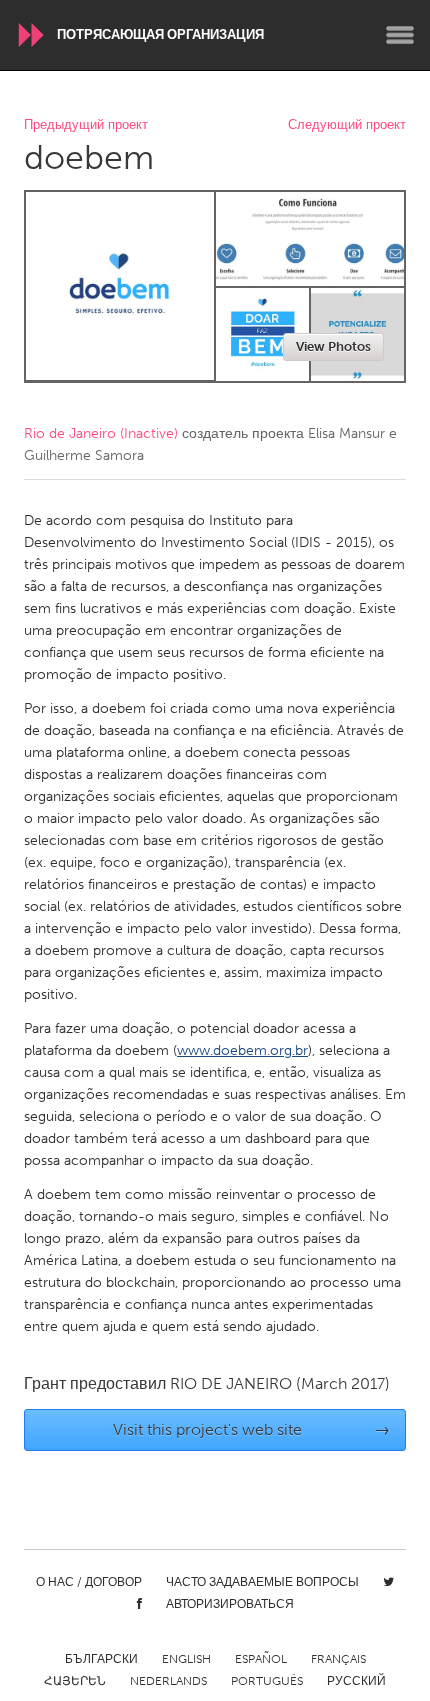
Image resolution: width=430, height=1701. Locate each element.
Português (267, 1681)
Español (261, 1659)
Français (338, 1659)
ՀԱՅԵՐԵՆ (75, 1681)
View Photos (333, 346)
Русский (356, 1681)
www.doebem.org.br (242, 1050)
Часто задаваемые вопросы (262, 1582)
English (186, 1659)
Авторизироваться (230, 1604)
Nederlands (168, 1681)
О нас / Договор (89, 1582)
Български (101, 1659)
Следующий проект (347, 125)
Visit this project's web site (252, 1429)
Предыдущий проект (86, 125)
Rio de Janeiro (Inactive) (101, 433)
